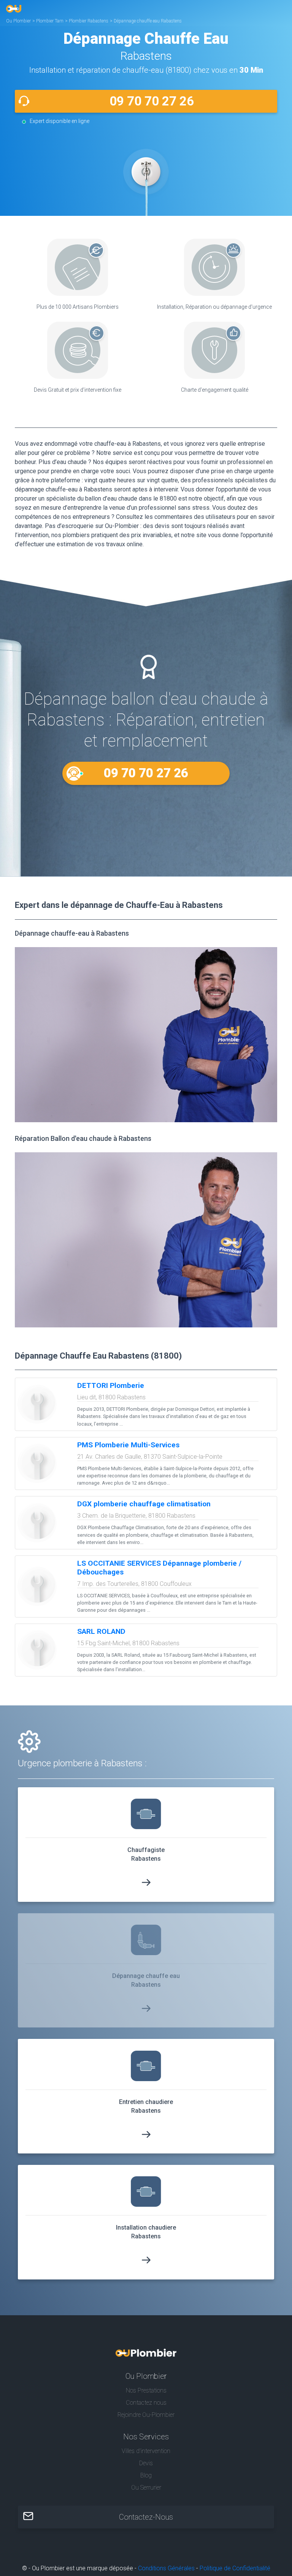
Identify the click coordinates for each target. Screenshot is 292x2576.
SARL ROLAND (101, 1631)
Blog (146, 2475)
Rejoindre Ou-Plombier (146, 2415)
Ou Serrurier (146, 2487)
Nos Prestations (146, 2390)
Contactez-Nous (146, 2517)
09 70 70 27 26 (152, 101)
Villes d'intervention (146, 2451)
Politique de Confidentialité (235, 2568)
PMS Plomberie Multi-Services (128, 1445)
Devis (146, 2463)
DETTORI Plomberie (111, 1385)
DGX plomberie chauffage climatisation (144, 1504)
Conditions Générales (166, 2568)
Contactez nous (146, 2403)
